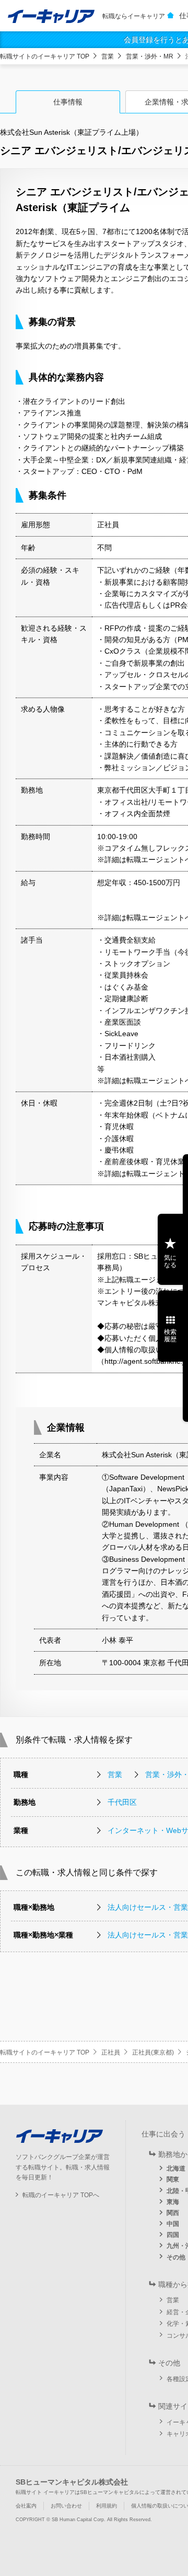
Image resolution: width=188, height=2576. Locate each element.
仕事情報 (68, 102)
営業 (108, 56)
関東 (173, 2179)
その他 (176, 2257)
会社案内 (26, 2506)
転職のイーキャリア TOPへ (61, 2195)
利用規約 (107, 2506)
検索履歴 (170, 1336)
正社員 (111, 2052)
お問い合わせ (66, 2506)
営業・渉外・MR (150, 56)
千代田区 (122, 1802)
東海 (173, 2202)
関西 (173, 2213)
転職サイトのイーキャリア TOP (45, 56)
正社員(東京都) (153, 2052)
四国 (173, 2235)
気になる (170, 1261)
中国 (173, 2224)
